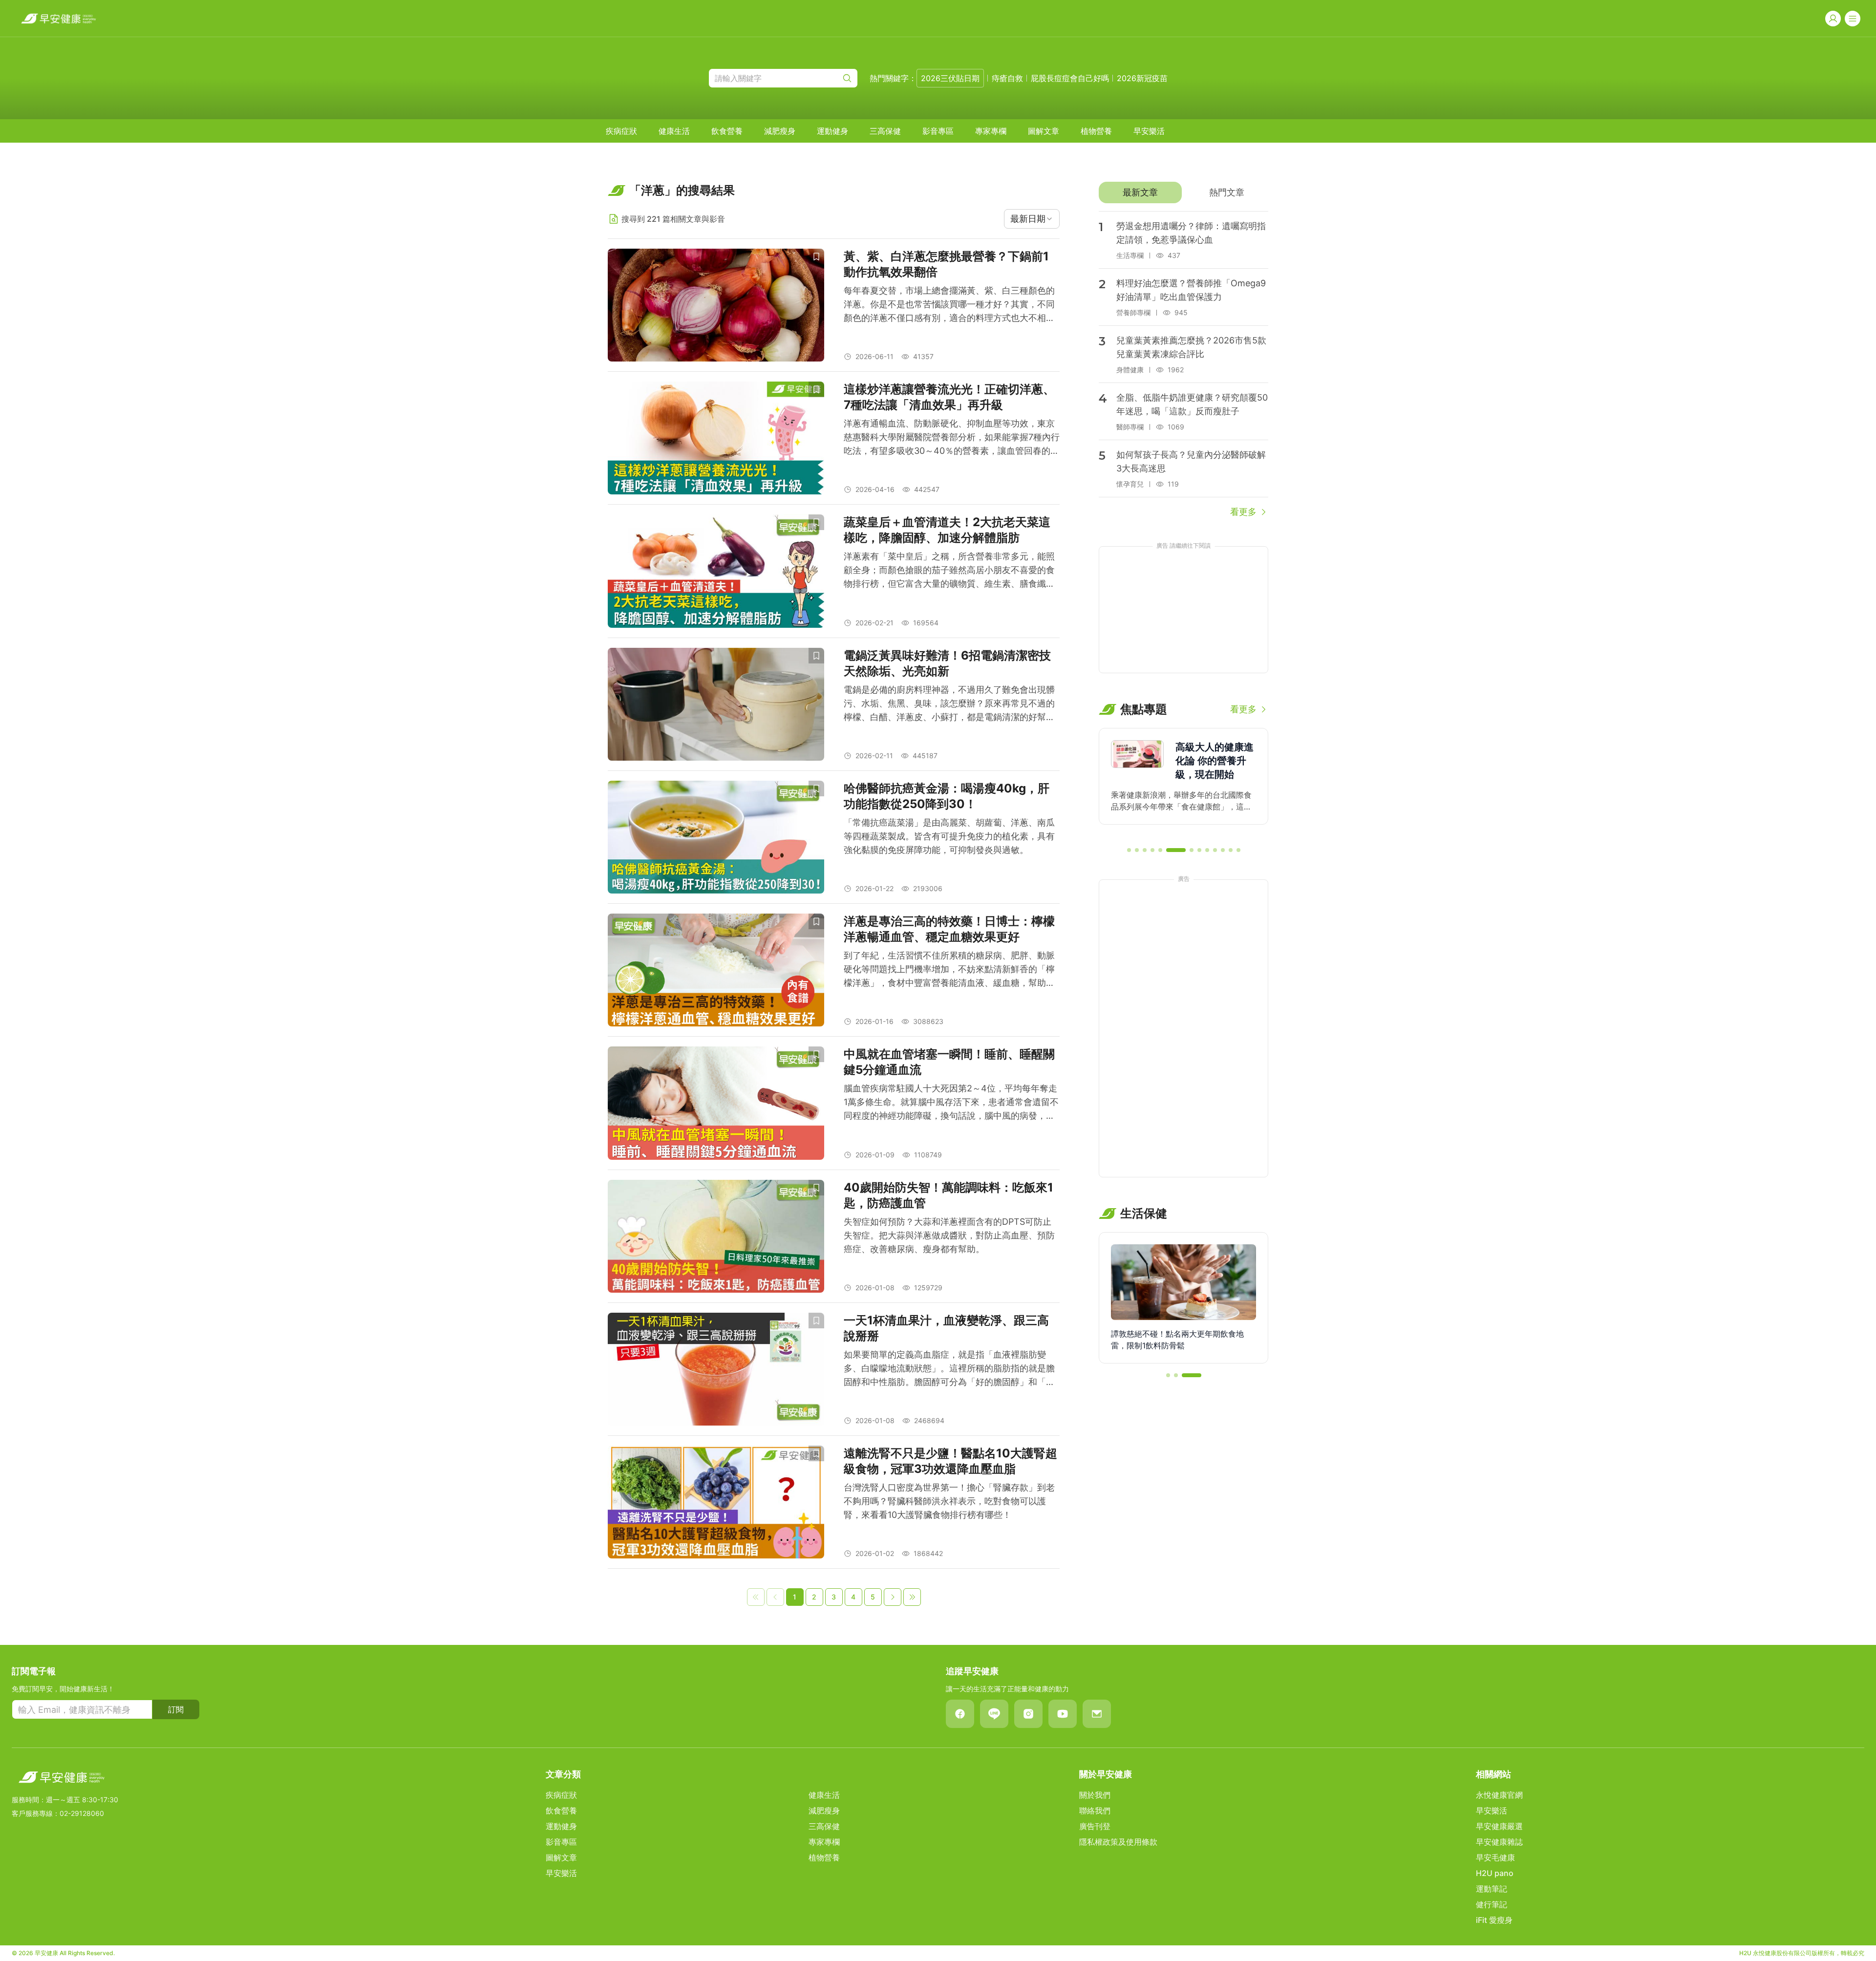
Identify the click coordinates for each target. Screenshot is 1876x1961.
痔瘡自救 (1007, 78)
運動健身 (832, 131)
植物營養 (1096, 131)
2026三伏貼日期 (950, 78)
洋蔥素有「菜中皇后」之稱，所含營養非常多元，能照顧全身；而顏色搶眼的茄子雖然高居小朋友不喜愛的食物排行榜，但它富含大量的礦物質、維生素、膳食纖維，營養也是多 (949, 571)
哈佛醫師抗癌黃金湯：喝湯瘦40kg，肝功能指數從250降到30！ (947, 796)
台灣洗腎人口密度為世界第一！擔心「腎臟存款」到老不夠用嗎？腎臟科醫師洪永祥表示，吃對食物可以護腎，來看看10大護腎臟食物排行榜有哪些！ (949, 1501)
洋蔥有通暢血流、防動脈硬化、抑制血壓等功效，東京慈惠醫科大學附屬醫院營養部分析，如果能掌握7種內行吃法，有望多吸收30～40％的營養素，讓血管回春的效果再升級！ (952, 438)
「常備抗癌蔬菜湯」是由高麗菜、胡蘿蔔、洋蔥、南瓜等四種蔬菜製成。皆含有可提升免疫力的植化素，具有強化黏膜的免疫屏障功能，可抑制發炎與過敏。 (949, 836)
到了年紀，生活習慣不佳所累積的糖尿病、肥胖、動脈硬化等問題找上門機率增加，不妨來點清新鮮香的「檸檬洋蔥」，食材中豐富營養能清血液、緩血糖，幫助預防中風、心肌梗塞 (949, 970)
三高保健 (885, 131)
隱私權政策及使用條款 (1118, 1842)
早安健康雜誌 (1499, 1842)
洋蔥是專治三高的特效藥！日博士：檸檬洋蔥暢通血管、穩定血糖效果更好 (949, 929)
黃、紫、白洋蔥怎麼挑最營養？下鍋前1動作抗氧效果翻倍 (946, 264)
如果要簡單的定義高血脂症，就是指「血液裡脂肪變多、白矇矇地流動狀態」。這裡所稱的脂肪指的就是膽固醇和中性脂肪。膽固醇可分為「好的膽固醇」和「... (949, 1368)
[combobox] (1032, 219)
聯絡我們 (1095, 1811)
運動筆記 (1492, 1889)
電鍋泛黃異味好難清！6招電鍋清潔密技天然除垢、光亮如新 (947, 663)
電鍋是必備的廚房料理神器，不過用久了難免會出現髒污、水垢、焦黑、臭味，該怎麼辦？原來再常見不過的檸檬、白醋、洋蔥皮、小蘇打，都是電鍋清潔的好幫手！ (949, 704)
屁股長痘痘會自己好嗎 (1070, 78)
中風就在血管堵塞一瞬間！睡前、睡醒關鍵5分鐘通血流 (949, 1062)
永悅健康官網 (1499, 1795)
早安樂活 (1149, 131)
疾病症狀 (621, 131)
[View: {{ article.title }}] (716, 305)
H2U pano (1495, 1873)
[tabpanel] (1183, 365)
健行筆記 (1492, 1904)
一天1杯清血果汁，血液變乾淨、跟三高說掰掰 (946, 1328)
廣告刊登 (1095, 1826)
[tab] (1140, 192)
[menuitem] (621, 131)
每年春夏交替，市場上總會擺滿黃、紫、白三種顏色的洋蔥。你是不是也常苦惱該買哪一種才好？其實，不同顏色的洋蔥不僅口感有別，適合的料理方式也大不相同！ (949, 305)
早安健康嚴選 (1499, 1826)
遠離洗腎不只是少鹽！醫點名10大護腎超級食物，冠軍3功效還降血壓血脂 (950, 1461)
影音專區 (938, 131)
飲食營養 (727, 131)
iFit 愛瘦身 (1494, 1920)
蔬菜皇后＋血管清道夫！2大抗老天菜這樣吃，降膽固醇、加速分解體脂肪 (947, 530)
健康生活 (674, 131)
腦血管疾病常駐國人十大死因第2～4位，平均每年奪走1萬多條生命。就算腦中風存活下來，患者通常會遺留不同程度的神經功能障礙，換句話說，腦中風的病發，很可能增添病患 (951, 1103)
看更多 (1243, 512)
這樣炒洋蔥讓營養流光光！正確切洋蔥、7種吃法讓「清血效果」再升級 (949, 397)
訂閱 (176, 1709)
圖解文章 (1044, 131)
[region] (1183, 783)
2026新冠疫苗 (1142, 78)
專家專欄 (991, 131)
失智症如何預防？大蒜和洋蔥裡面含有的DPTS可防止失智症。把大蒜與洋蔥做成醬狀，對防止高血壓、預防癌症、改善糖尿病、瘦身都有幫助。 (949, 1235)
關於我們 (1095, 1795)
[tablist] (1183, 192)
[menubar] (885, 131)
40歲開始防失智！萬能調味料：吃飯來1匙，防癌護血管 (949, 1195)
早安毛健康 (1495, 1857)
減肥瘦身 (780, 131)
